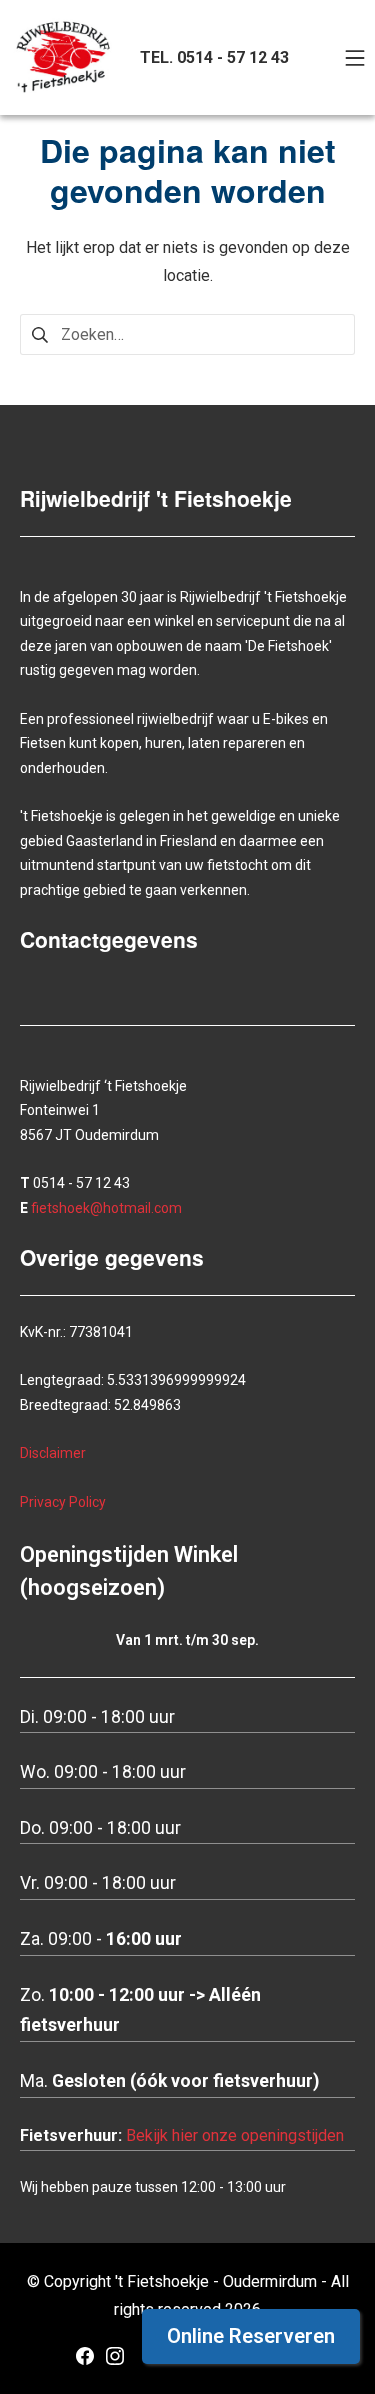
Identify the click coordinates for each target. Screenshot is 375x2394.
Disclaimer (53, 1453)
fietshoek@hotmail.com (106, 1208)
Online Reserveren (251, 2336)
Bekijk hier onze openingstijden (235, 2135)
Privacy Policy (63, 1502)
